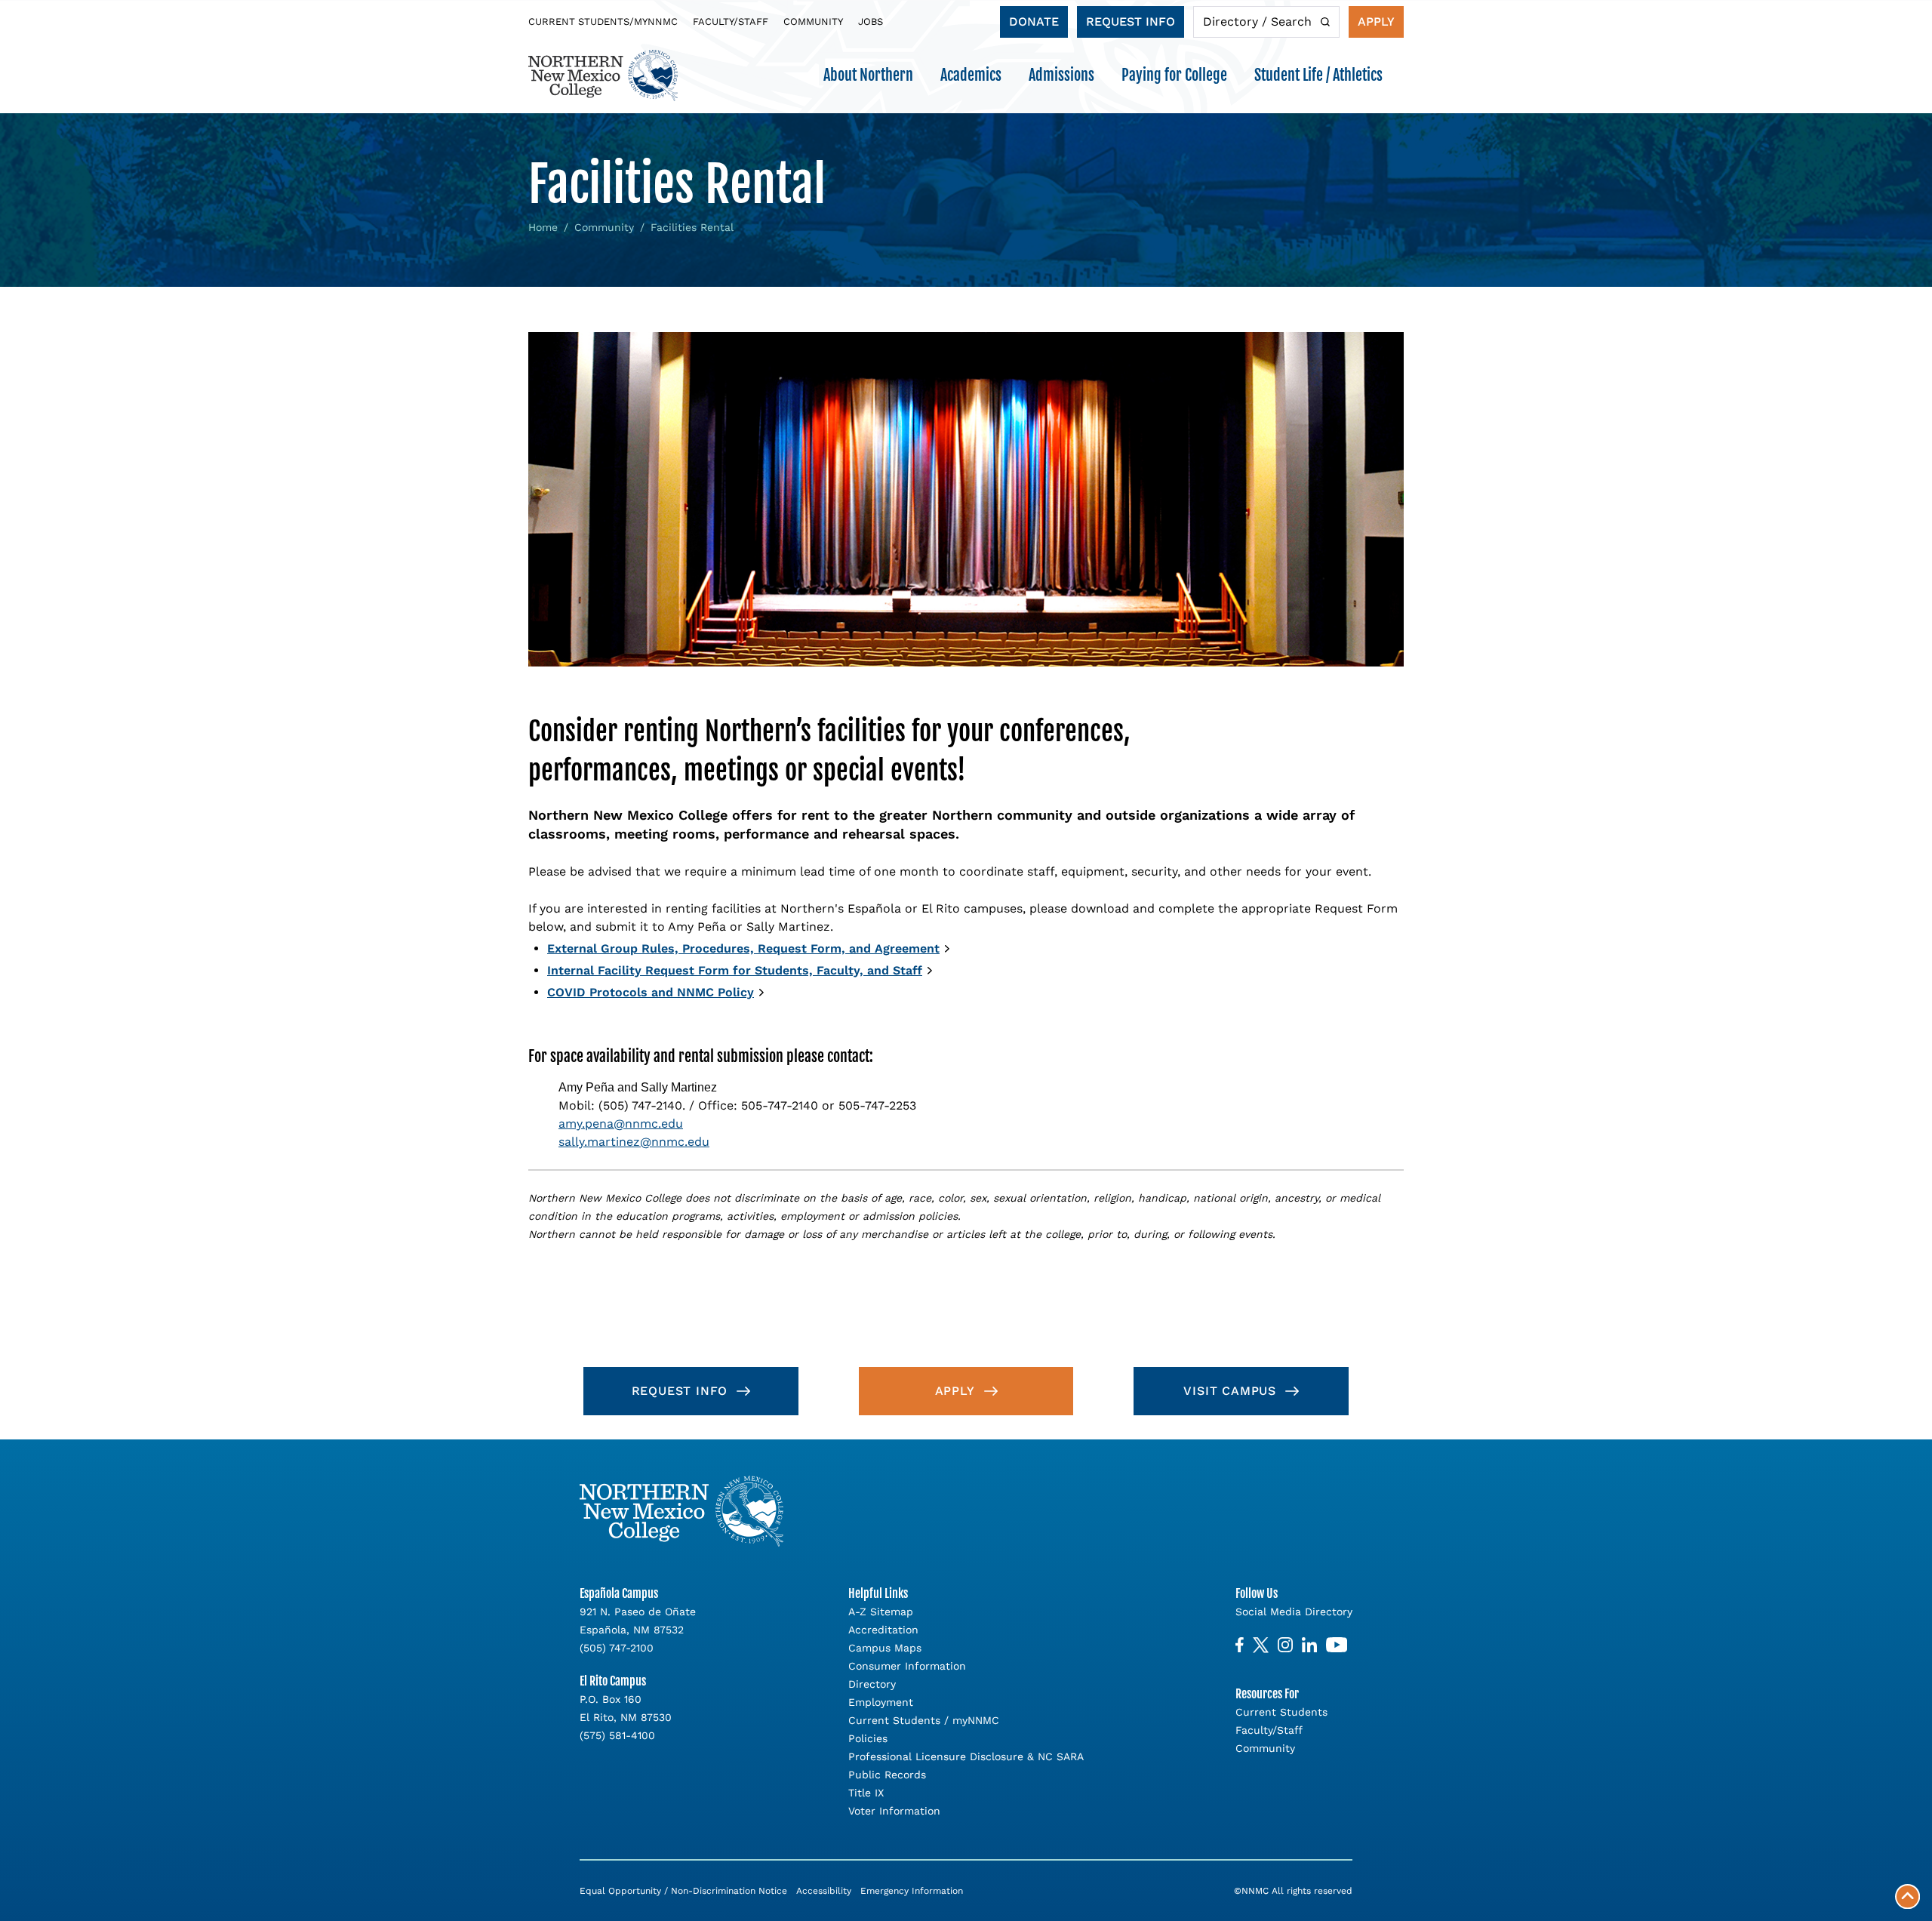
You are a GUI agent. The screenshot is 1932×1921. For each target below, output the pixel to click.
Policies (868, 1738)
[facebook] (1240, 1645)
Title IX (866, 1793)
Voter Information (894, 1811)
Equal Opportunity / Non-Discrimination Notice (683, 1891)
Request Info (1131, 22)
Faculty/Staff (731, 22)
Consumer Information (907, 1666)
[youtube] (1337, 1645)
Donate (1034, 22)
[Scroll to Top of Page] (1907, 1896)
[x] (1261, 1645)
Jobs (871, 22)
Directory (872, 1684)
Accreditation (883, 1630)
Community (813, 22)
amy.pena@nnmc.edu (621, 1124)
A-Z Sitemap (881, 1612)
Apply (1376, 22)
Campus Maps (885, 1648)
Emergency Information (912, 1891)
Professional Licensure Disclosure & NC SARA (966, 1756)
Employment (881, 1702)
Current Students (1281, 1712)
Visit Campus (1230, 1391)
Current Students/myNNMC (603, 22)
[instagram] (1285, 1645)
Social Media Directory (1294, 1612)
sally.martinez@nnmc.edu (634, 1142)
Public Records (887, 1775)
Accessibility (824, 1891)
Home (543, 227)
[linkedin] (1309, 1645)
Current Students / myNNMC (924, 1720)
